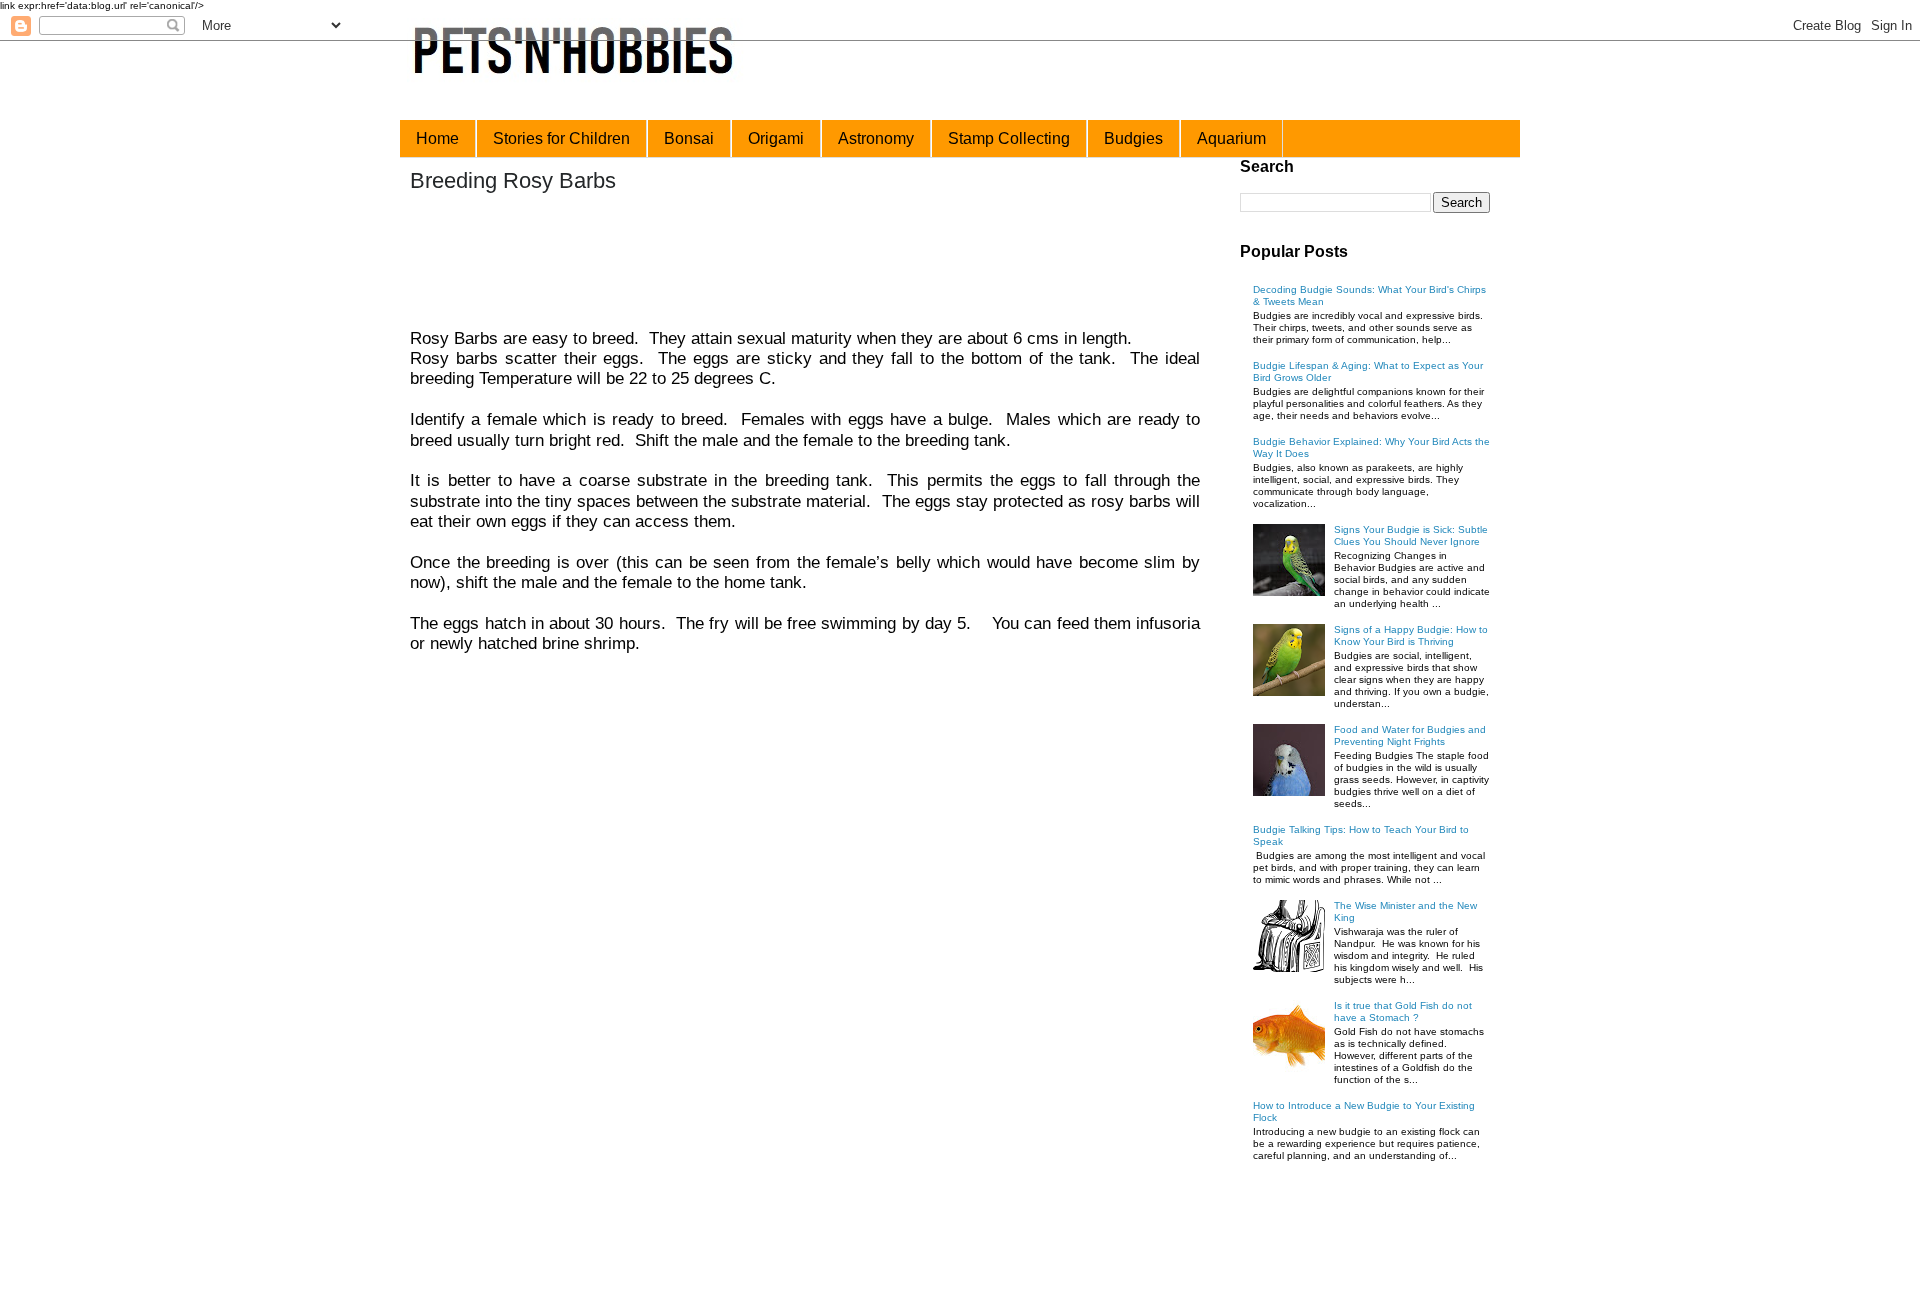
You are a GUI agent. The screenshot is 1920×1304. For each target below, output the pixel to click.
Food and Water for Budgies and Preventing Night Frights (1410, 735)
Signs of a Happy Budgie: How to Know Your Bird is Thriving (1411, 635)
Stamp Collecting (1009, 138)
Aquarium (1231, 138)
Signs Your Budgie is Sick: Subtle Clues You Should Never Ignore (1411, 535)
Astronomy (876, 138)
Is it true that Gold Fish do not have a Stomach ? (1403, 1011)
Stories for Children (561, 138)
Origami (776, 138)
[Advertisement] (789, 263)
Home (437, 138)
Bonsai (689, 138)
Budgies (1133, 138)
